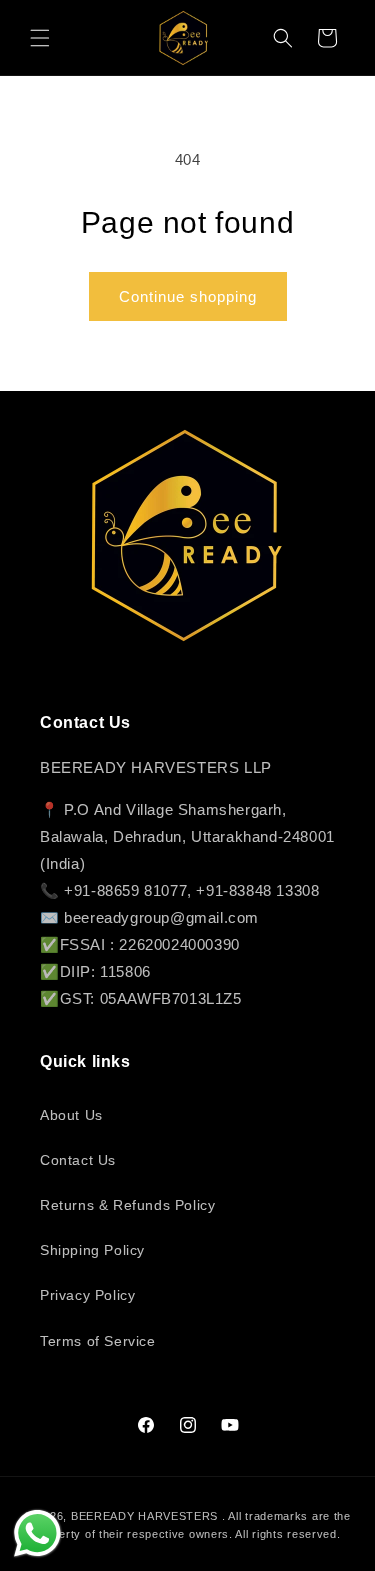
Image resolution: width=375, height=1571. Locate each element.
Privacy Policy (87, 1295)
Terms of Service (98, 1341)
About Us (71, 1115)
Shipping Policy (92, 1250)
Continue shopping (188, 296)
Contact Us (78, 1160)
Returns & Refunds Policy (127, 1205)
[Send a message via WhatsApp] (37, 1533)
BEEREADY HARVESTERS (144, 1516)
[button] (40, 38)
